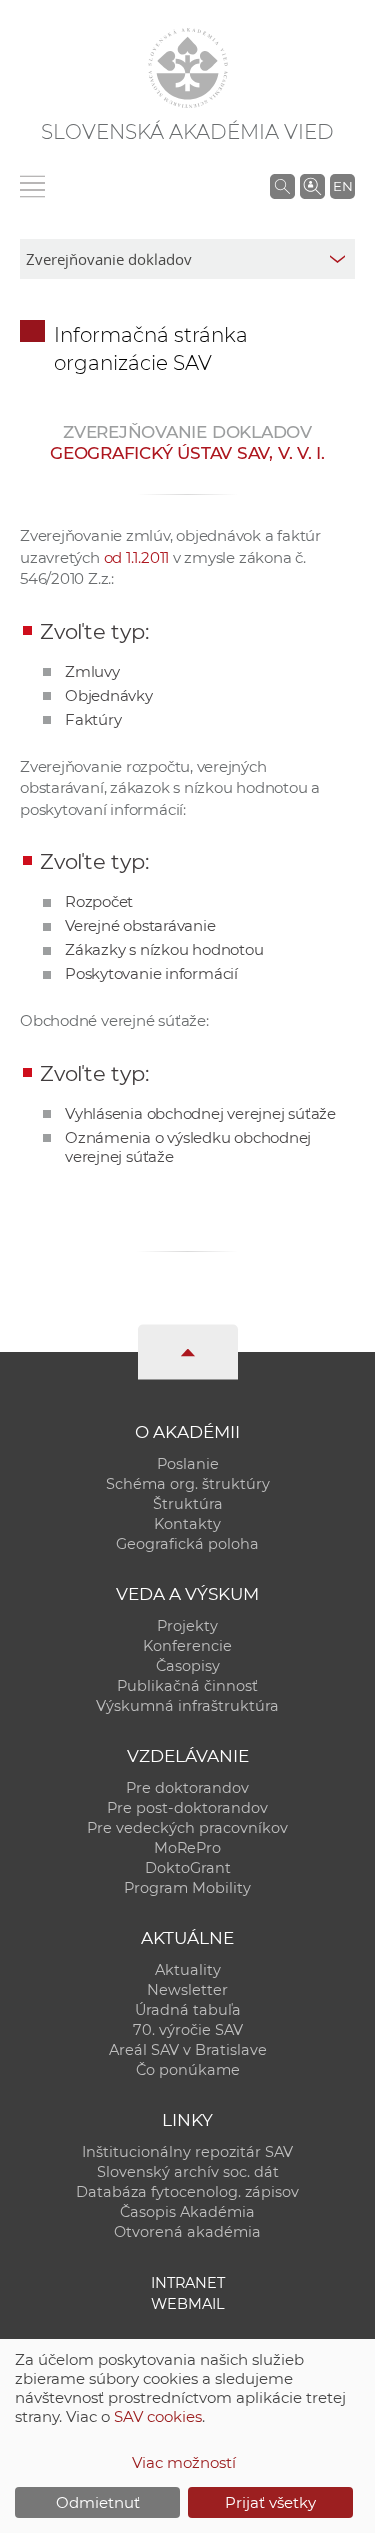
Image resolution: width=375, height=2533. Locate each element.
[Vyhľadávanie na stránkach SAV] (282, 186)
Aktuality (188, 1970)
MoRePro (187, 1848)
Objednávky (109, 695)
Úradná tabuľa (188, 2010)
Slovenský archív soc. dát (188, 2172)
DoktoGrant (188, 1868)
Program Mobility (187, 1888)
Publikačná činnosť (187, 1686)
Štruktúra (188, 1504)
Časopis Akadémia (187, 2212)
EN (343, 186)
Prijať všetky (270, 2502)
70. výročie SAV (188, 2030)
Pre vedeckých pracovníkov (187, 1828)
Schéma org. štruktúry (188, 1484)
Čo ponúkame (188, 2070)
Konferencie (187, 1646)
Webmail (188, 2304)
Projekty (187, 1626)
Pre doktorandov (187, 1788)
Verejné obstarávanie (140, 925)
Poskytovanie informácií (151, 973)
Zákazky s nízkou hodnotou (164, 949)
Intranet (188, 2283)
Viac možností (184, 2462)
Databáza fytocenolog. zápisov (187, 2192)
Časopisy (188, 1666)
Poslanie (188, 1464)
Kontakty (187, 1524)
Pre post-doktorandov (187, 1808)
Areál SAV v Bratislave (188, 2050)
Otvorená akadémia (187, 2232)
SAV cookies (158, 2416)
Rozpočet (99, 901)
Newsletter (187, 1990)
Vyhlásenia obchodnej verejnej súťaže (200, 1113)
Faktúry (93, 719)
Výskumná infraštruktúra (187, 1706)
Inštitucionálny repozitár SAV (187, 2152)
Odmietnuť (98, 2502)
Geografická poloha (187, 1544)
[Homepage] (188, 68)
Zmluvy (92, 671)
